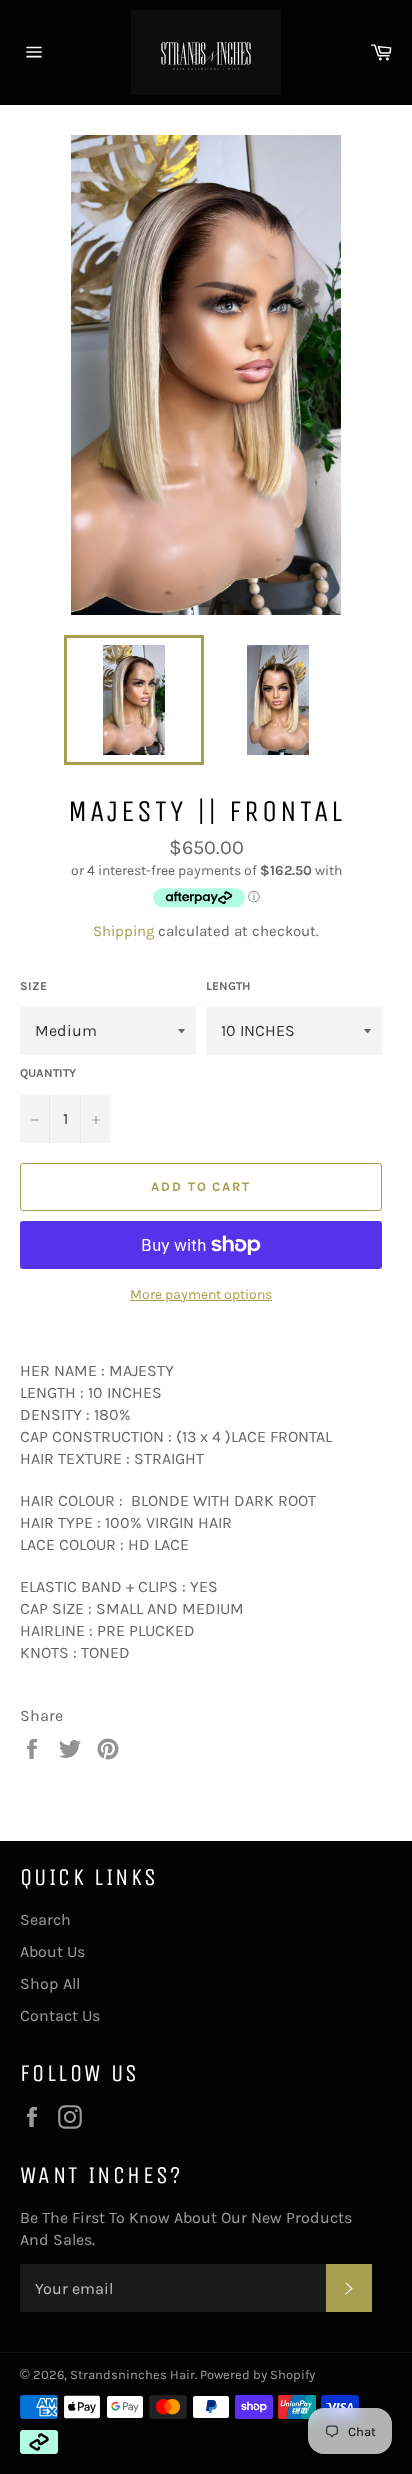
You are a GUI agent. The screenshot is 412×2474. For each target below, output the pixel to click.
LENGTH (228, 986)
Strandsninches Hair (132, 2374)
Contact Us (60, 2015)
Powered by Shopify (257, 2374)
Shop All (50, 1983)
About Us (52, 1951)
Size (33, 986)
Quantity (48, 1073)
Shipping (123, 931)
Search (45, 1919)
